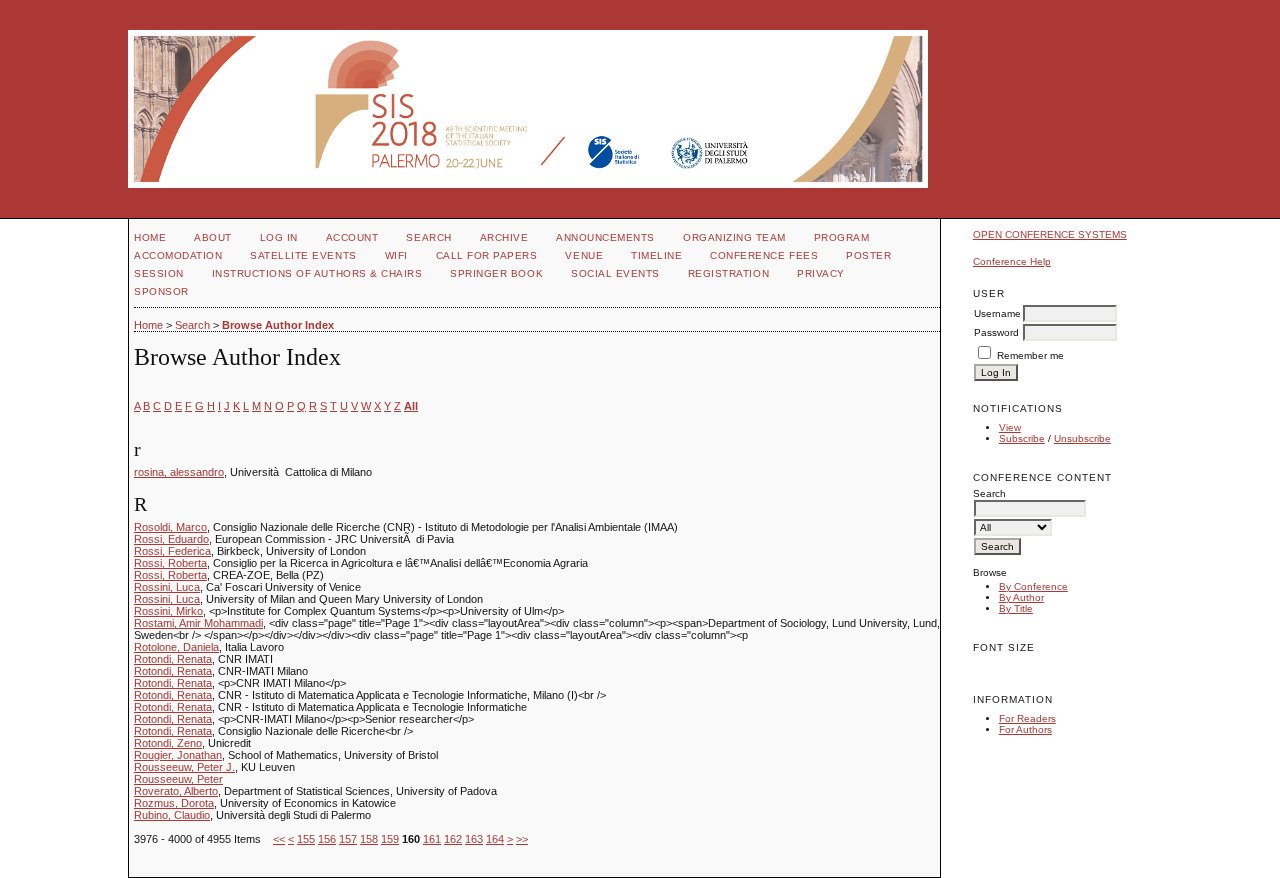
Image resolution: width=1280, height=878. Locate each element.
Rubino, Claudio (172, 815)
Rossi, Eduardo (171, 539)
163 (474, 839)
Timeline (656, 255)
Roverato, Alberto (176, 791)
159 (390, 839)
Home (150, 237)
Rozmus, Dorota (174, 803)
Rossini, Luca (167, 587)
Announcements (605, 237)
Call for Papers (487, 255)
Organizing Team (734, 237)
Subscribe (1022, 438)
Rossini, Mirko (168, 611)
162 (453, 839)
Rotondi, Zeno (168, 743)
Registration (728, 273)
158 (369, 839)
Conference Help (1012, 261)
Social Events (615, 273)
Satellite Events (303, 255)
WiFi (396, 255)
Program (842, 237)
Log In (279, 237)
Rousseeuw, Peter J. (184, 767)
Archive (504, 237)
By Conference (1033, 586)
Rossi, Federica (172, 551)
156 (327, 839)
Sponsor (161, 291)
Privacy (821, 273)
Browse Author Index (278, 325)
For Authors (1025, 729)
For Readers (1027, 718)
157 (348, 839)
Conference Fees (764, 255)
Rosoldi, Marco (170, 527)
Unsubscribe (1082, 438)
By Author (1021, 597)
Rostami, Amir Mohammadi (198, 623)
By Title (1016, 608)
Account (352, 237)
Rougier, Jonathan (178, 755)
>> (522, 839)
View (1010, 427)
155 (306, 839)
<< (279, 839)
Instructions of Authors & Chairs (317, 273)
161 (432, 839)
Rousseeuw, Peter (178, 779)
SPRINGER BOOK (496, 273)
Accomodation (178, 255)
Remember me (1030, 355)
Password (996, 332)
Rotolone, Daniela (176, 647)
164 (495, 839)
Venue (584, 255)
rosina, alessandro (179, 472)
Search (428, 237)
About (213, 237)
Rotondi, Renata (173, 659)
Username (997, 313)
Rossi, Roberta (170, 563)
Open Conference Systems (1050, 234)
